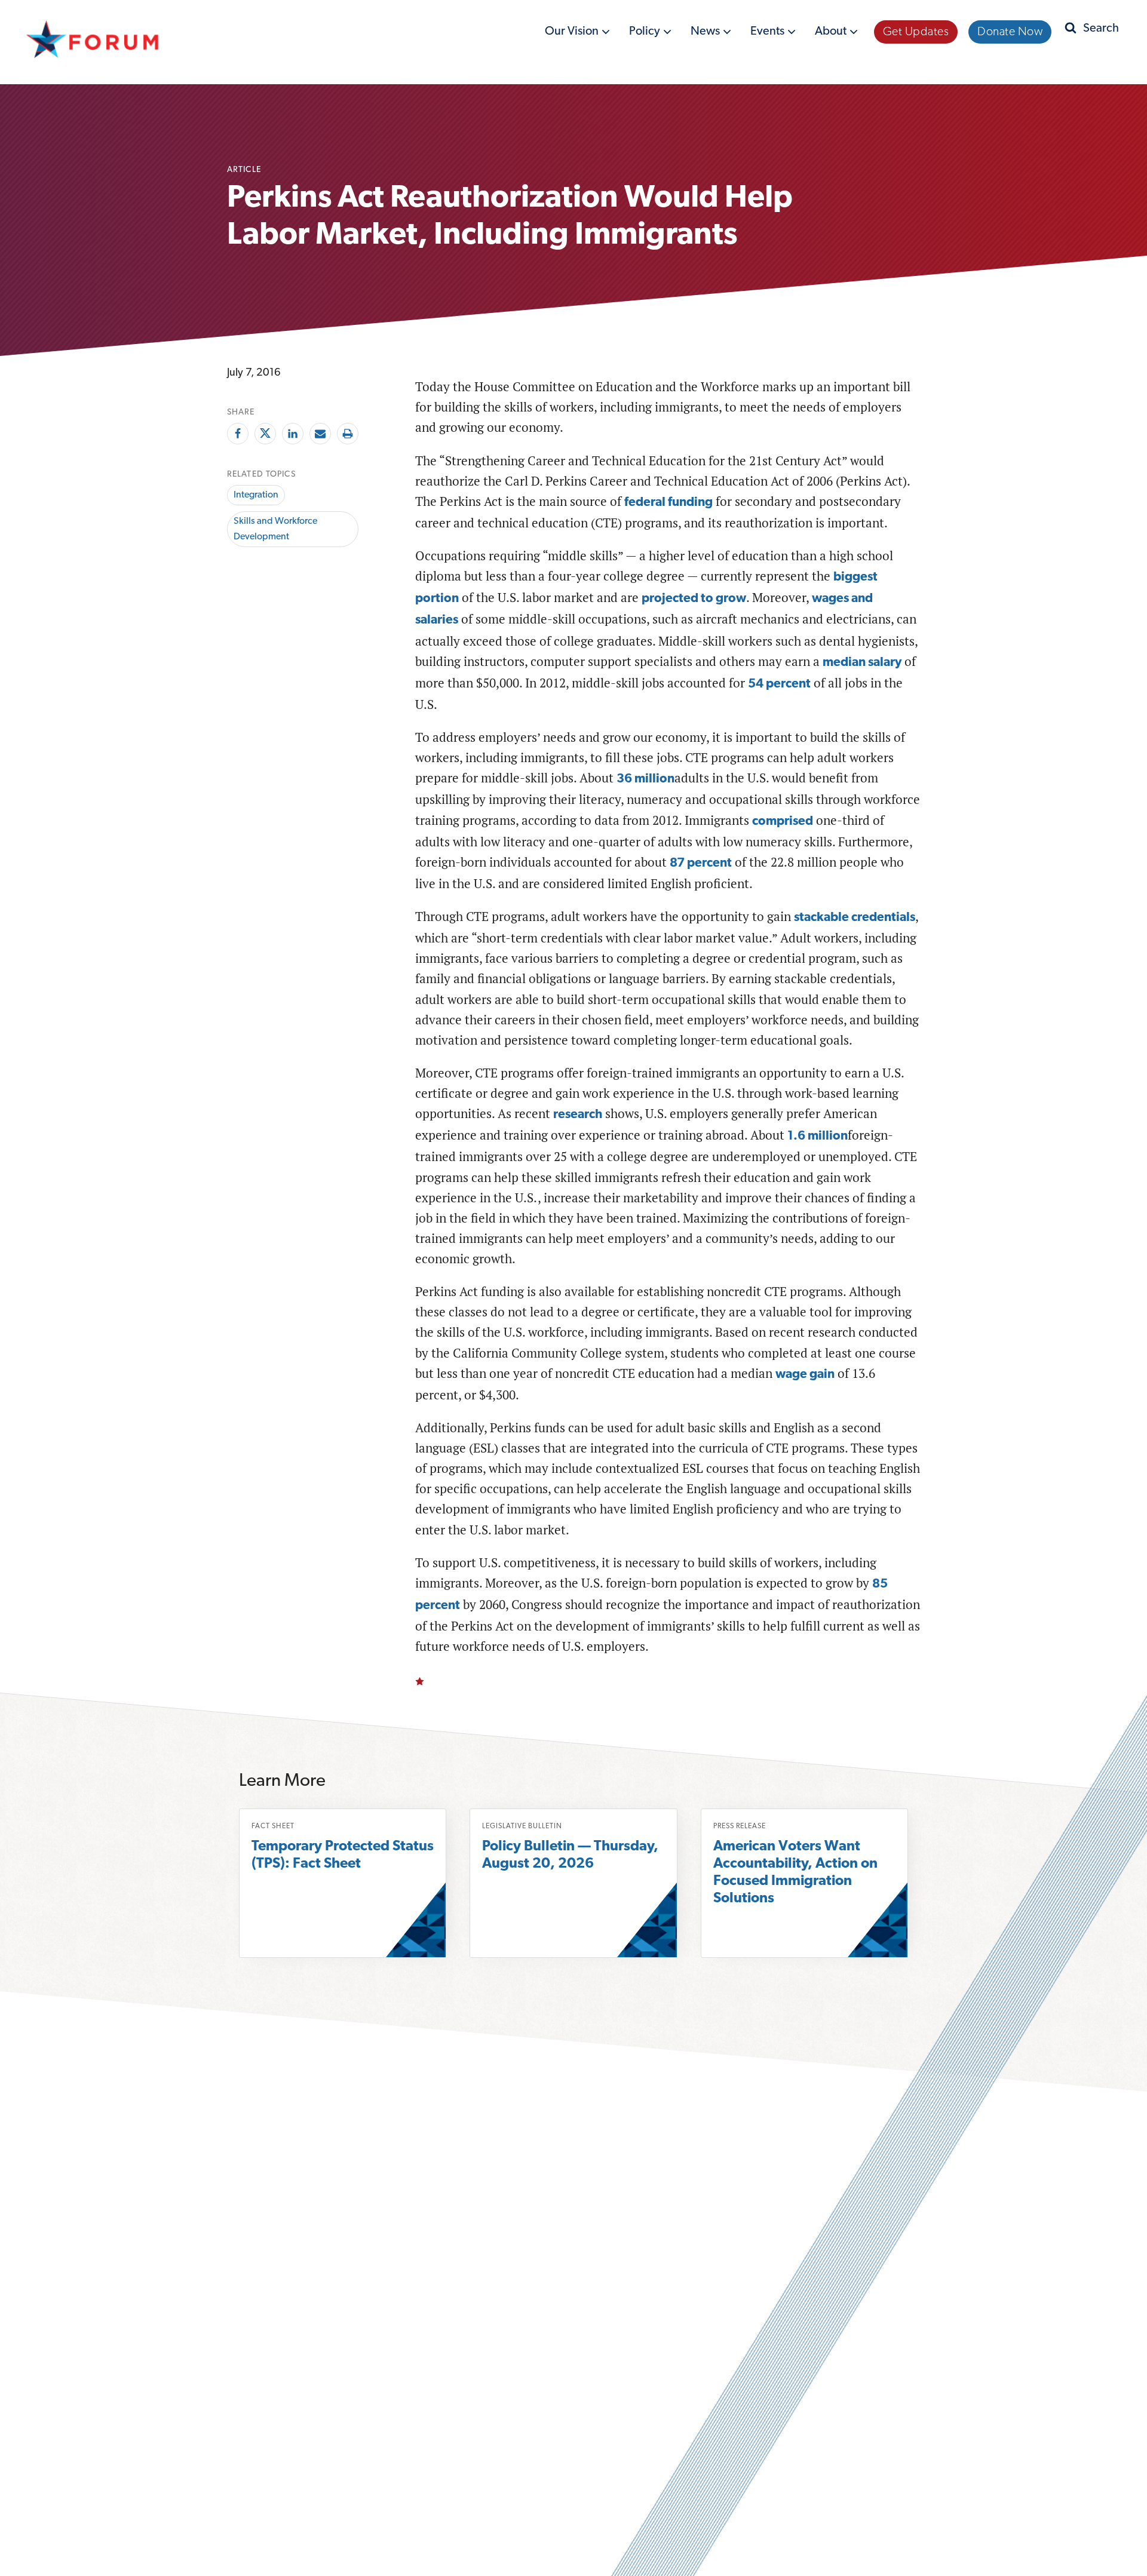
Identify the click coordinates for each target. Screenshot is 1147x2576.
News (706, 34)
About (832, 34)
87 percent (701, 863)
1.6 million (818, 1136)
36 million (645, 779)
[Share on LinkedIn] (293, 434)
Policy (646, 34)
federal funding (668, 503)
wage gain (805, 1375)
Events (769, 34)
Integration (256, 495)
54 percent (779, 684)
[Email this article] (320, 434)
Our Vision (573, 34)
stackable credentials (855, 918)
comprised (783, 822)
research (578, 1115)
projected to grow (694, 599)
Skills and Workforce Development (275, 529)
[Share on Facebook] (238, 434)
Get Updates (916, 32)
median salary (862, 663)
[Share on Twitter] (265, 434)
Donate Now (1010, 32)
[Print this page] (348, 434)
